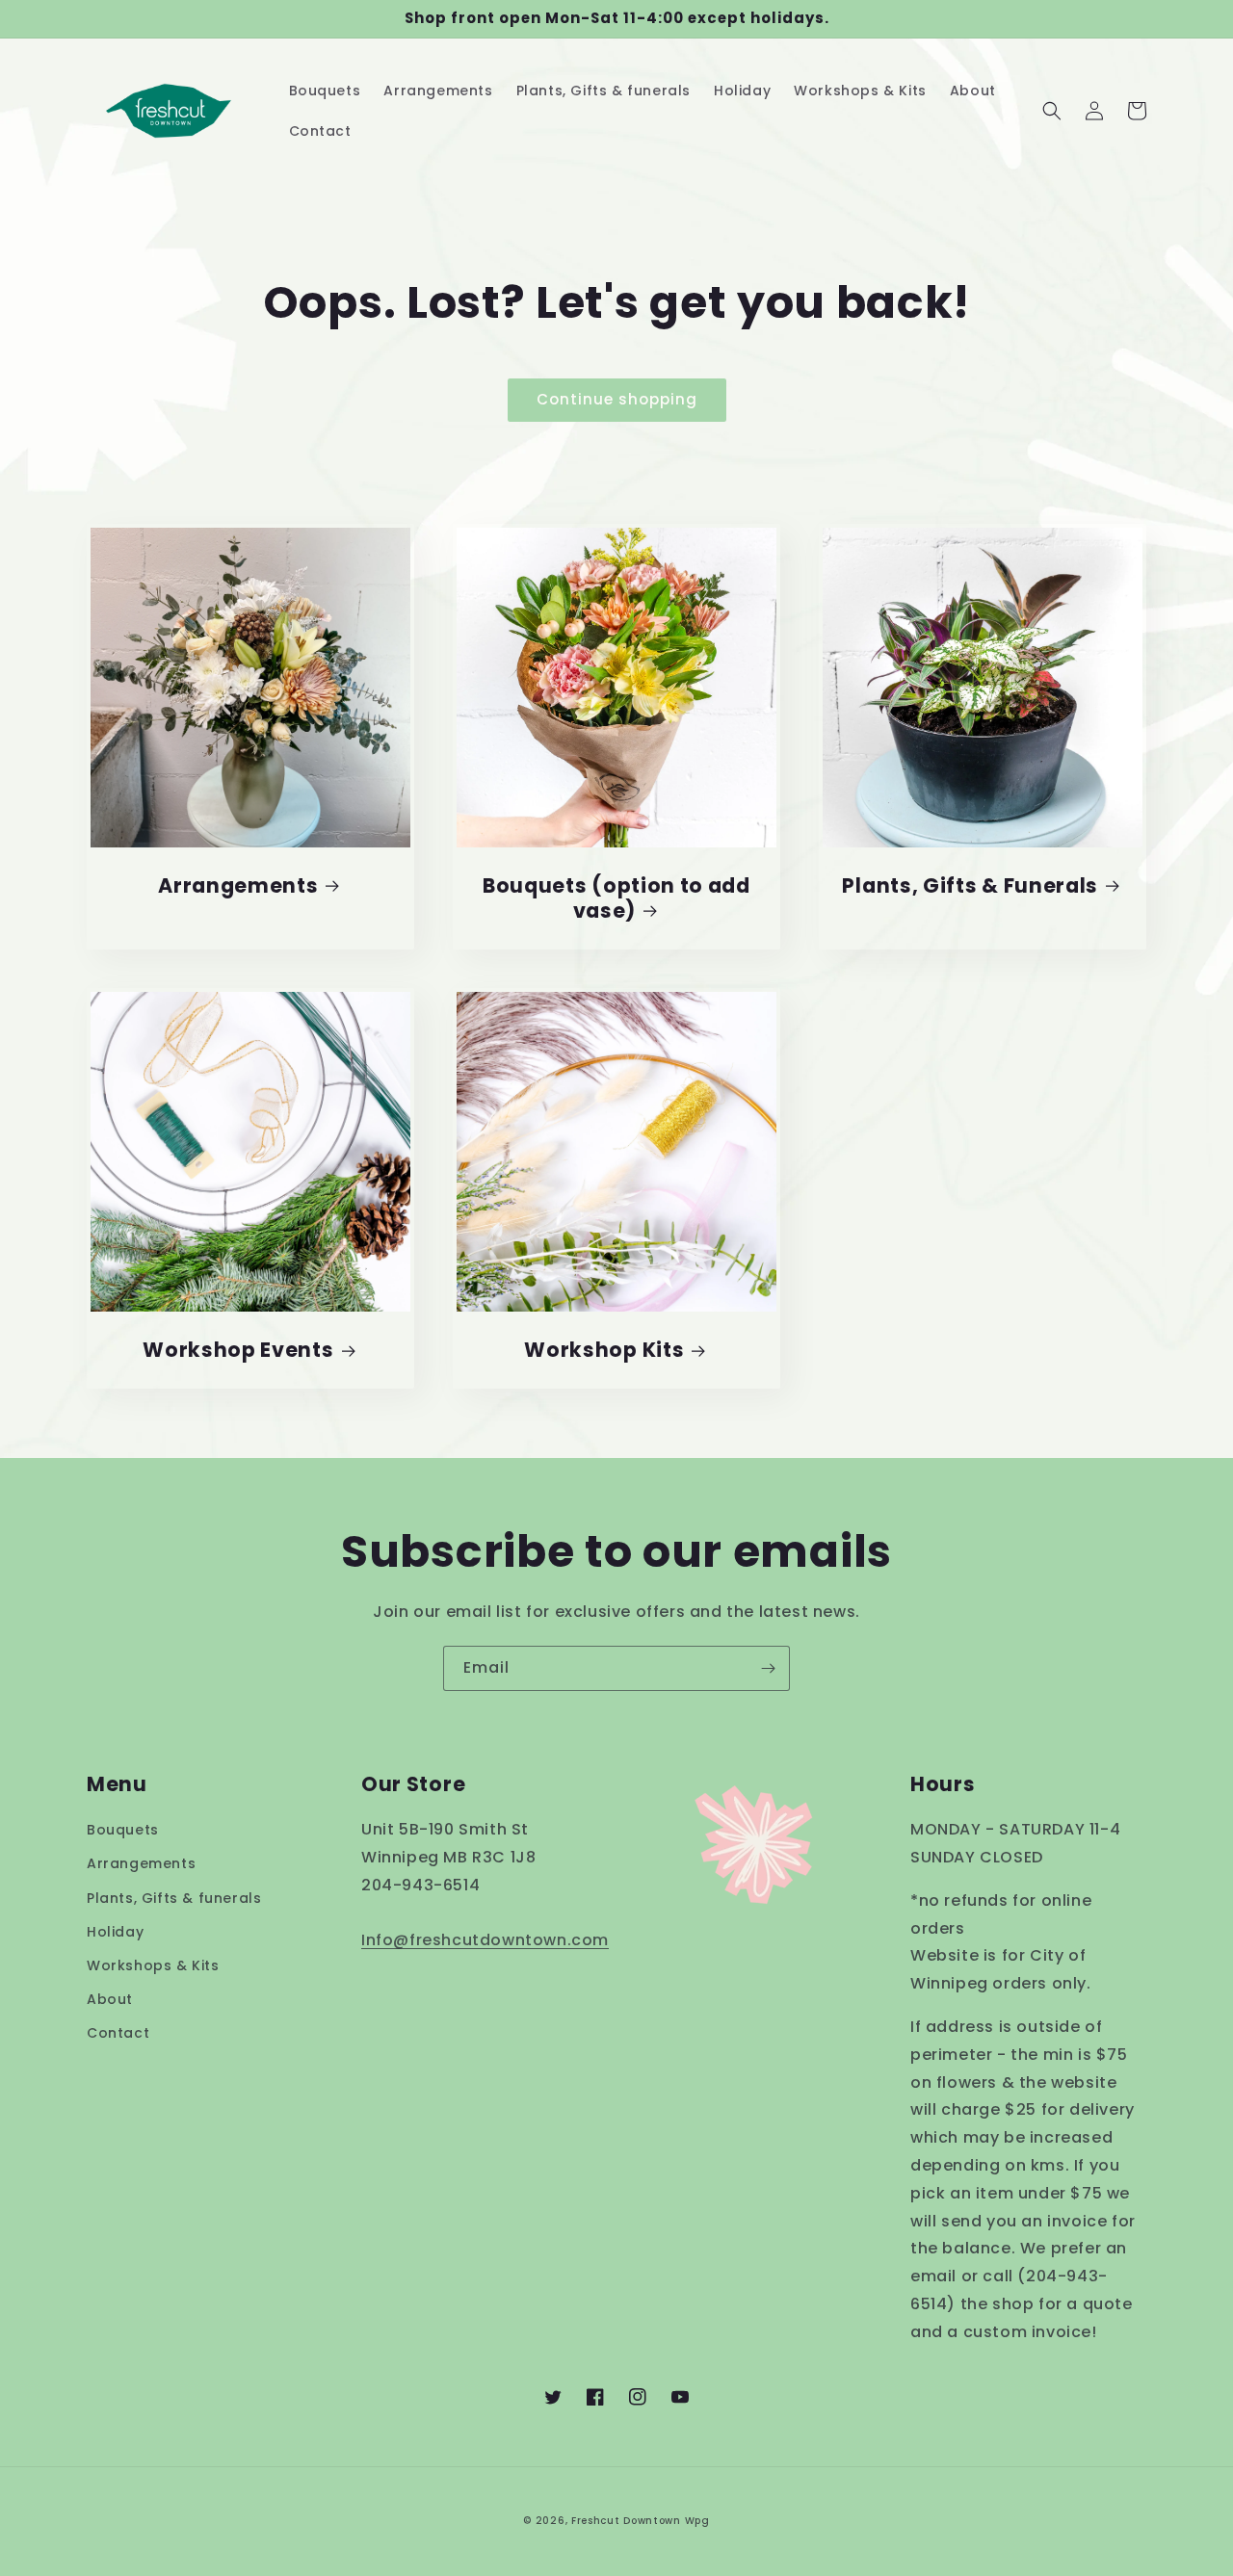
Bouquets (123, 1830)
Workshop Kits (604, 1350)
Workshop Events (238, 1350)
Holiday (115, 1932)
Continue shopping (617, 399)
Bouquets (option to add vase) (616, 898)
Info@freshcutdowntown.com (485, 1940)
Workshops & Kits (153, 1965)
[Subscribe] (768, 1668)
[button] (1052, 111)
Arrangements (238, 886)
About (110, 1999)
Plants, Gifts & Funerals (970, 886)
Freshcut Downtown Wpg (641, 2521)
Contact (118, 2033)
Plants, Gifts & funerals (174, 1898)
